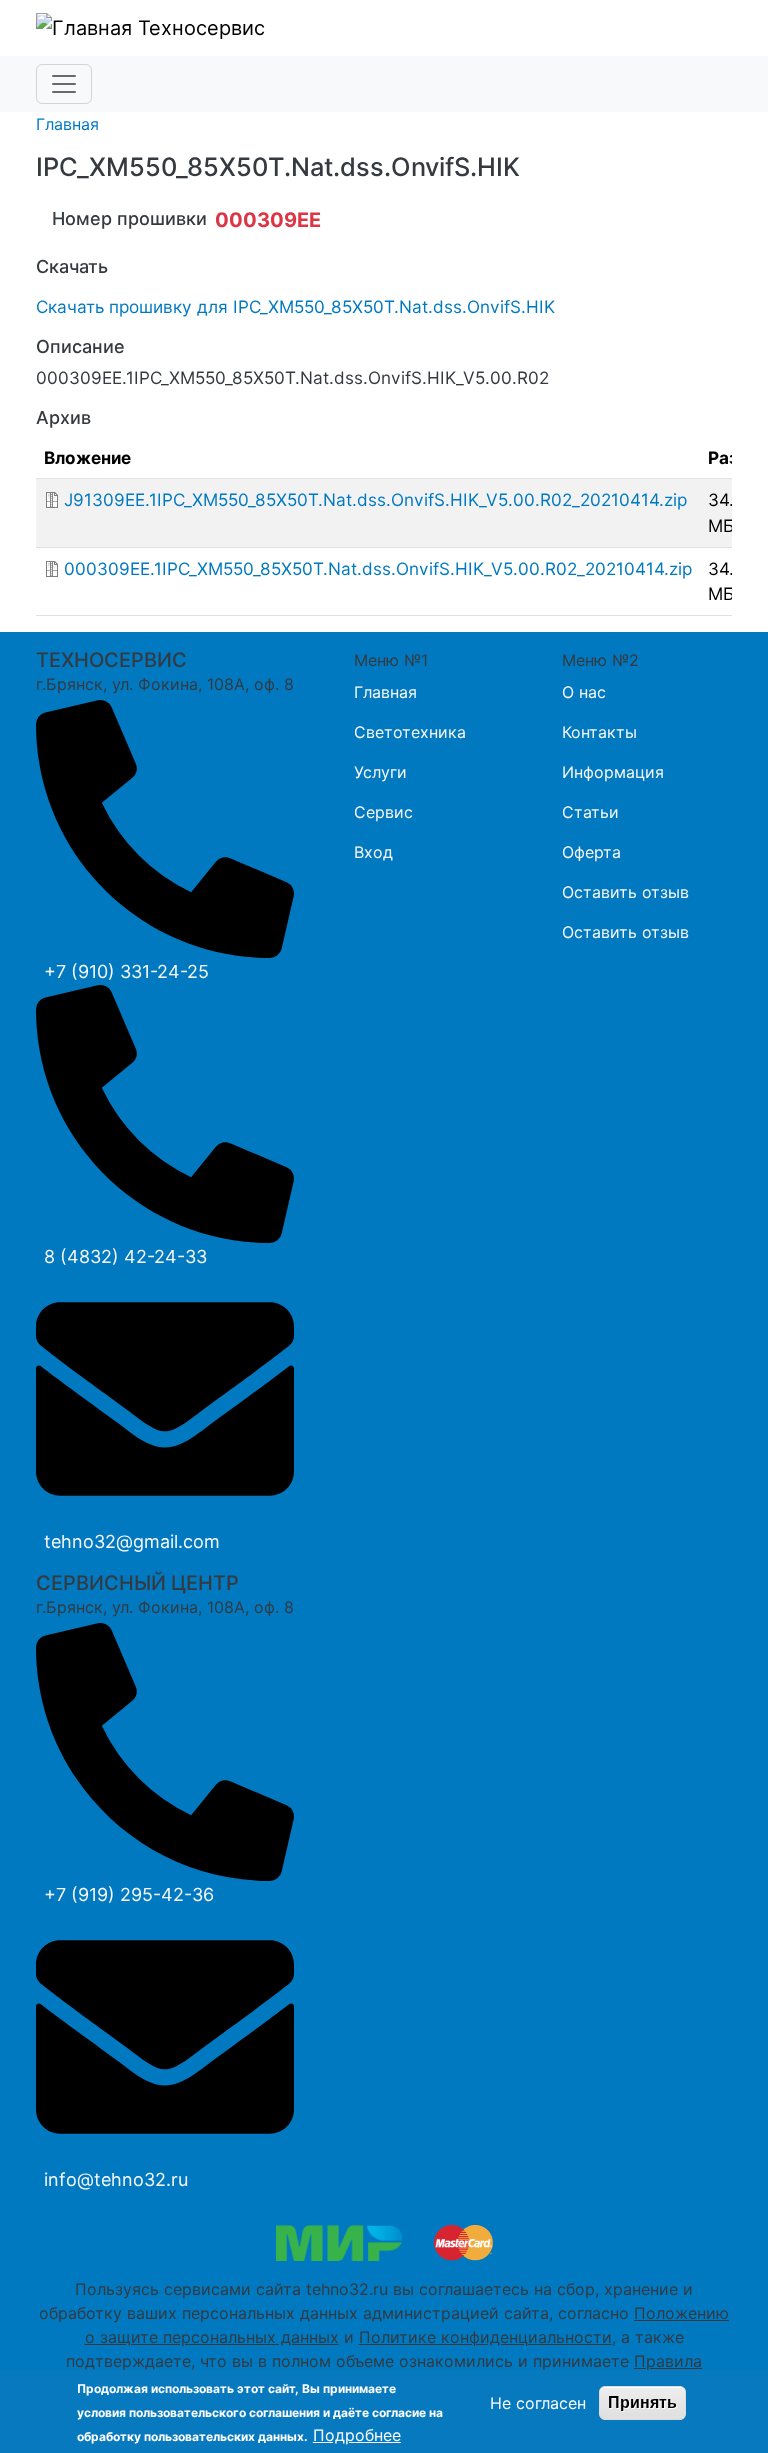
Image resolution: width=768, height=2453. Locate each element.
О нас (584, 692)
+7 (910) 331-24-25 (126, 971)
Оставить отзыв (625, 892)
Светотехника (410, 732)
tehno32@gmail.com (132, 1541)
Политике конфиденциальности (485, 2337)
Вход (373, 852)
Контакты (599, 732)
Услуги (380, 772)
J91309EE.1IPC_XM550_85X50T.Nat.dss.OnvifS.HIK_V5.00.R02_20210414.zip (375, 499)
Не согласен (538, 2403)
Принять (642, 2402)
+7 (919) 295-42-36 (129, 1894)
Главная (67, 124)
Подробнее (357, 2435)
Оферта (591, 852)
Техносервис (198, 28)
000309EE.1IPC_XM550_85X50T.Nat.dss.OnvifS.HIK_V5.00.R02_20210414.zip (378, 568)
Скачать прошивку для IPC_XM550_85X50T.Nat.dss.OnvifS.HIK (295, 306)
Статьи (590, 812)
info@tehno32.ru (116, 2179)
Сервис (383, 812)
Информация (613, 772)
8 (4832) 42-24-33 (125, 1256)
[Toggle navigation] (64, 84)
